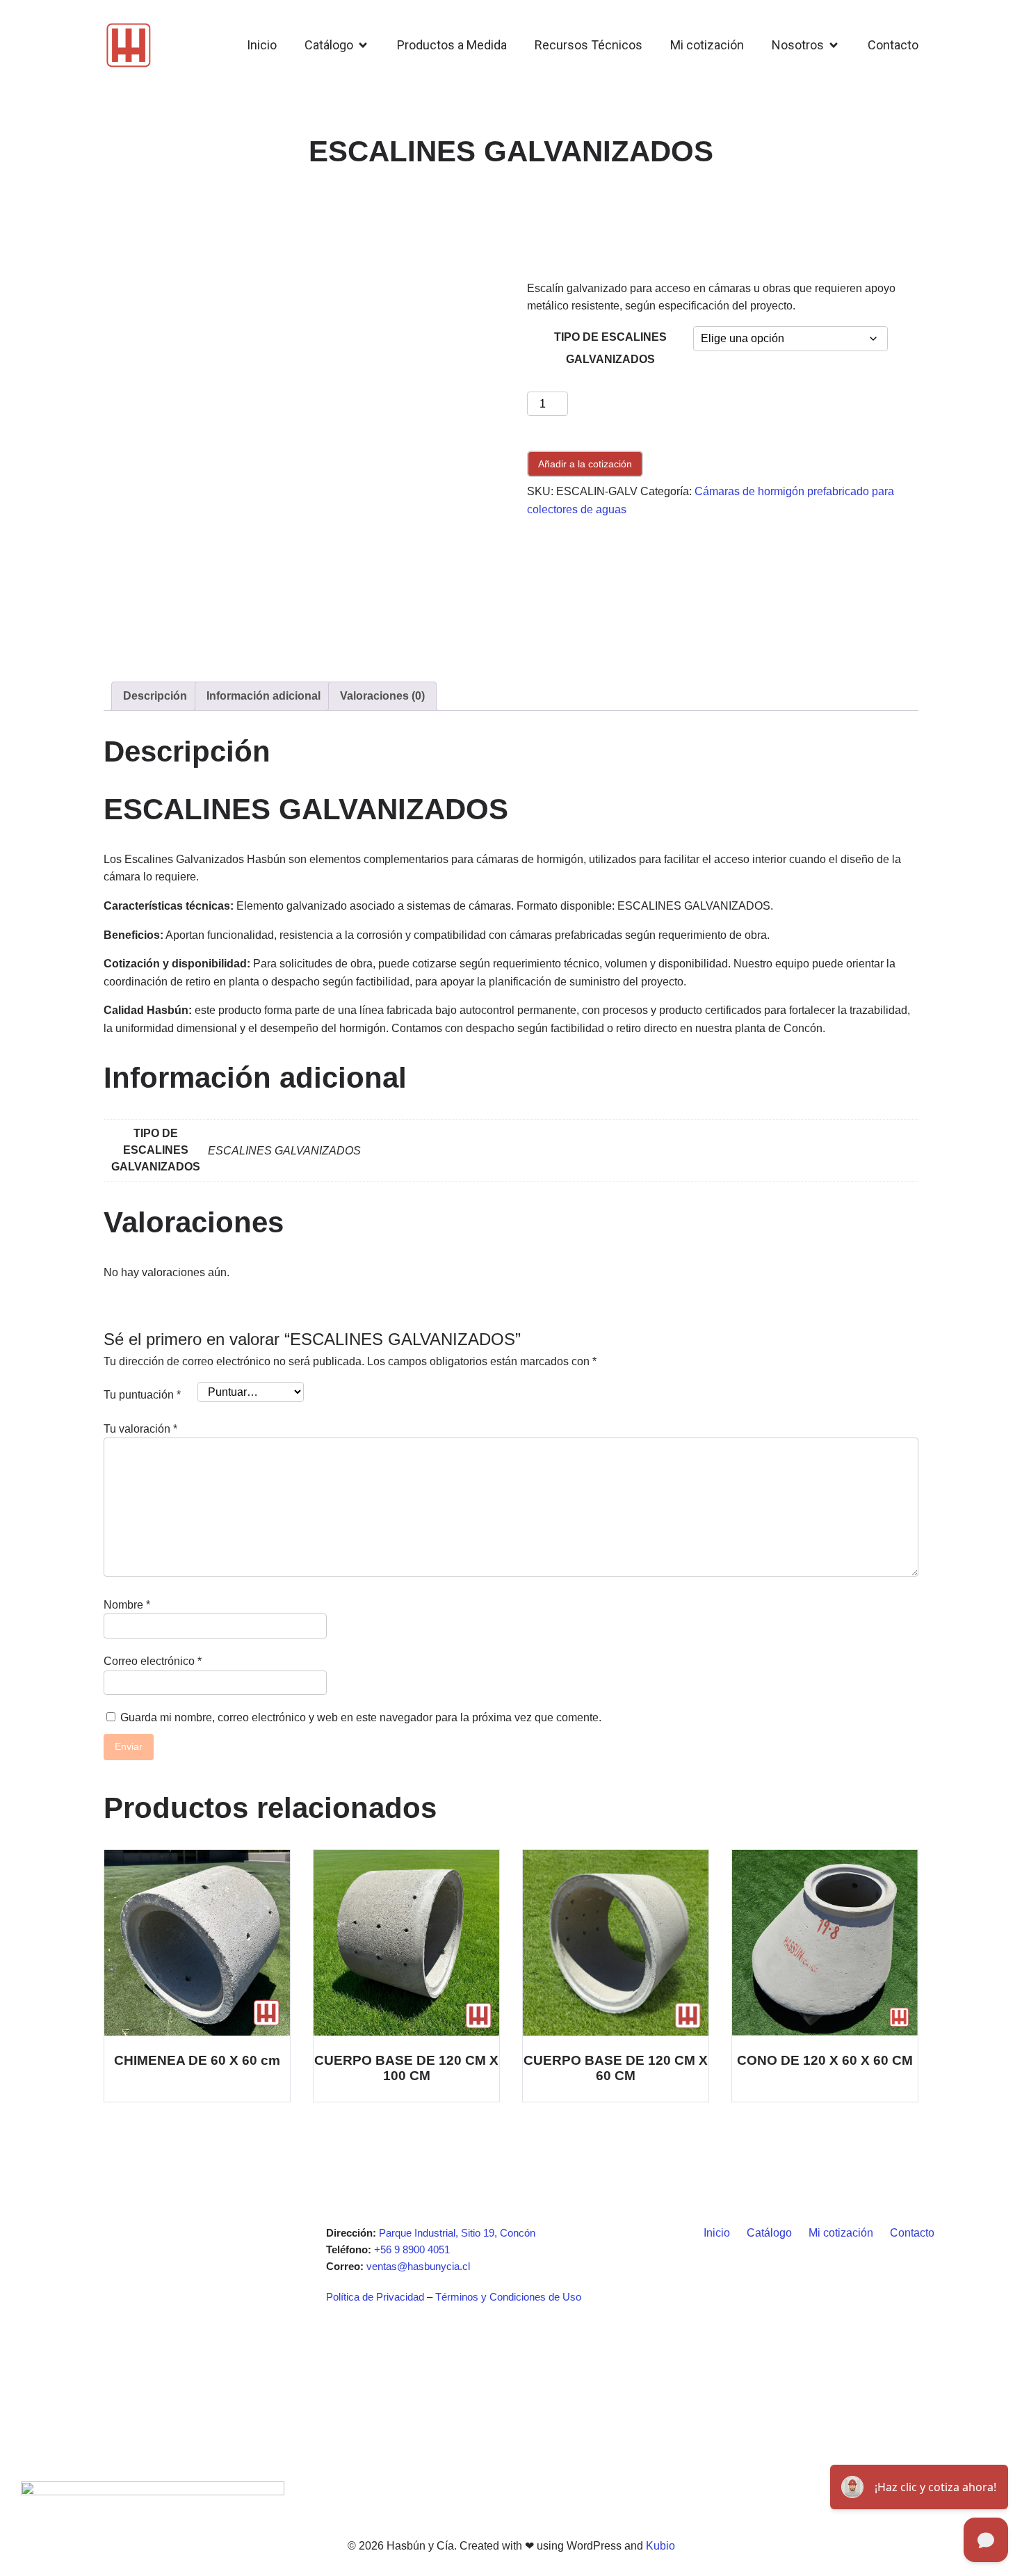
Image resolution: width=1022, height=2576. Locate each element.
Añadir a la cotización (585, 464)
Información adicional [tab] (263, 696)
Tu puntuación (142, 1395)
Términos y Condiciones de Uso (508, 2297)
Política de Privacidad (375, 2297)
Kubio (660, 2546)
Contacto (893, 45)
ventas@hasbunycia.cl (418, 2266)
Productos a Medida (452, 45)
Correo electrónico (153, 1661)
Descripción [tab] (155, 696)
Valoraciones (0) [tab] (382, 696)
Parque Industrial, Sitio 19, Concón (457, 2233)
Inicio (262, 45)
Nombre (127, 1605)
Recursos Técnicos (589, 45)
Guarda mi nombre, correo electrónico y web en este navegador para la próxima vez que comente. (361, 1717)
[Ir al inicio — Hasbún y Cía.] (129, 45)
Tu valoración (140, 1429)
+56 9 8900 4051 (412, 2249)
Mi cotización (707, 45)
